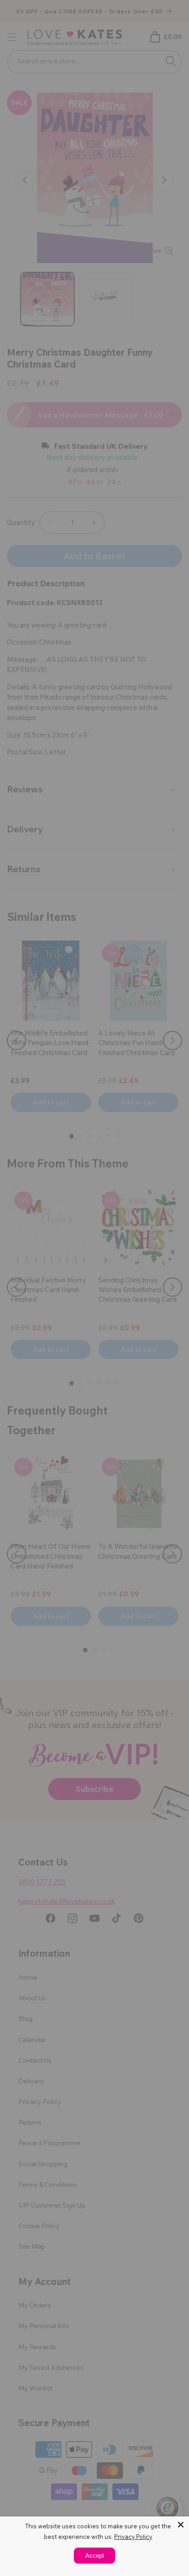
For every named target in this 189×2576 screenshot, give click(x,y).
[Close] (181, 2525)
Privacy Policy (133, 2537)
